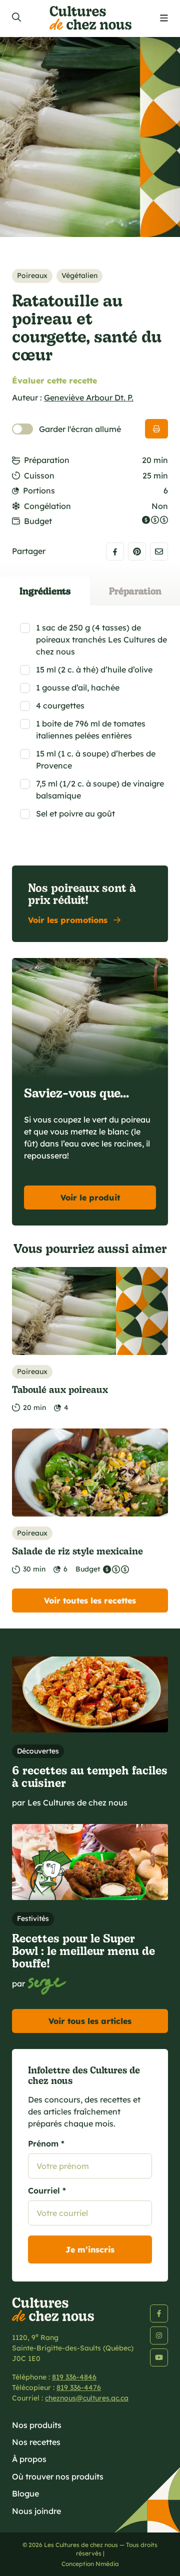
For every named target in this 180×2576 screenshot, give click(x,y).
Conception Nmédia (90, 2564)
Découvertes (38, 1751)
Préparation (47, 460)
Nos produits (37, 2425)
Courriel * (47, 2190)
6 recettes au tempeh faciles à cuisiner (90, 1776)
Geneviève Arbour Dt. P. (89, 397)
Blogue (25, 2493)
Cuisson (39, 475)
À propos (29, 2459)
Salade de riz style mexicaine (77, 1551)
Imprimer (156, 429)
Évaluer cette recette (54, 380)
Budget (38, 521)
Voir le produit (90, 1197)
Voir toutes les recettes (90, 1600)
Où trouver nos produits (58, 2476)
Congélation (47, 506)
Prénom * (46, 2143)
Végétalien (79, 275)
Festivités (33, 1918)
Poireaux (32, 275)
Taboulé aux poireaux (60, 1389)
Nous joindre (36, 2511)
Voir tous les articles (90, 2021)
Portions (39, 490)
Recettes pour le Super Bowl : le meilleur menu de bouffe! (83, 1950)
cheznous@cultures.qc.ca (87, 2398)
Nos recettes (36, 2442)
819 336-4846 (74, 2377)
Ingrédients (45, 591)
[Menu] (164, 18)
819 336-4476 (79, 2387)
